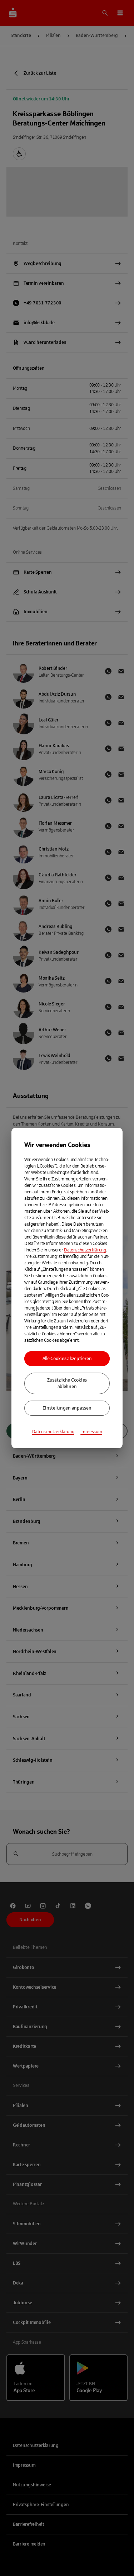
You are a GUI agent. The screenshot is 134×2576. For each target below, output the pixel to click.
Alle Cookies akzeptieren (67, 1359)
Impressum (91, 1432)
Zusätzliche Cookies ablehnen (67, 1383)
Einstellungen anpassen (67, 1408)
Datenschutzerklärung (85, 1250)
